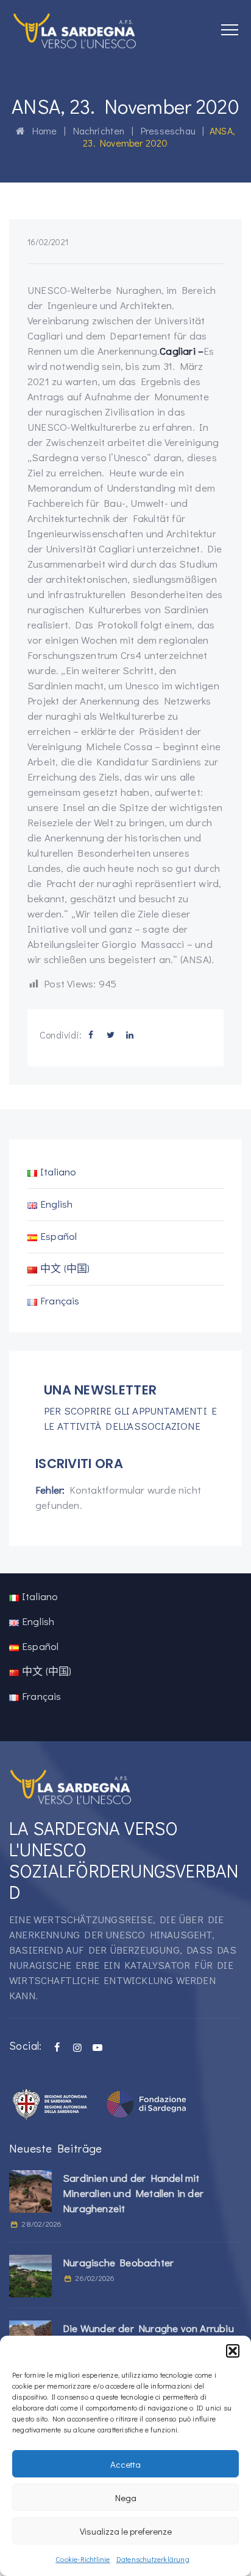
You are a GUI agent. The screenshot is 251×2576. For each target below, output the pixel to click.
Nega (126, 2498)
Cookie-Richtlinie (83, 2559)
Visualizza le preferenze (126, 2531)
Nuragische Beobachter (118, 2262)
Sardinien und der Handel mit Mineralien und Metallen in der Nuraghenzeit (133, 2193)
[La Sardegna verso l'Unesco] (75, 30)
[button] (233, 2351)
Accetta (125, 2464)
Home (41, 131)
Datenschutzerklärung (153, 2559)
